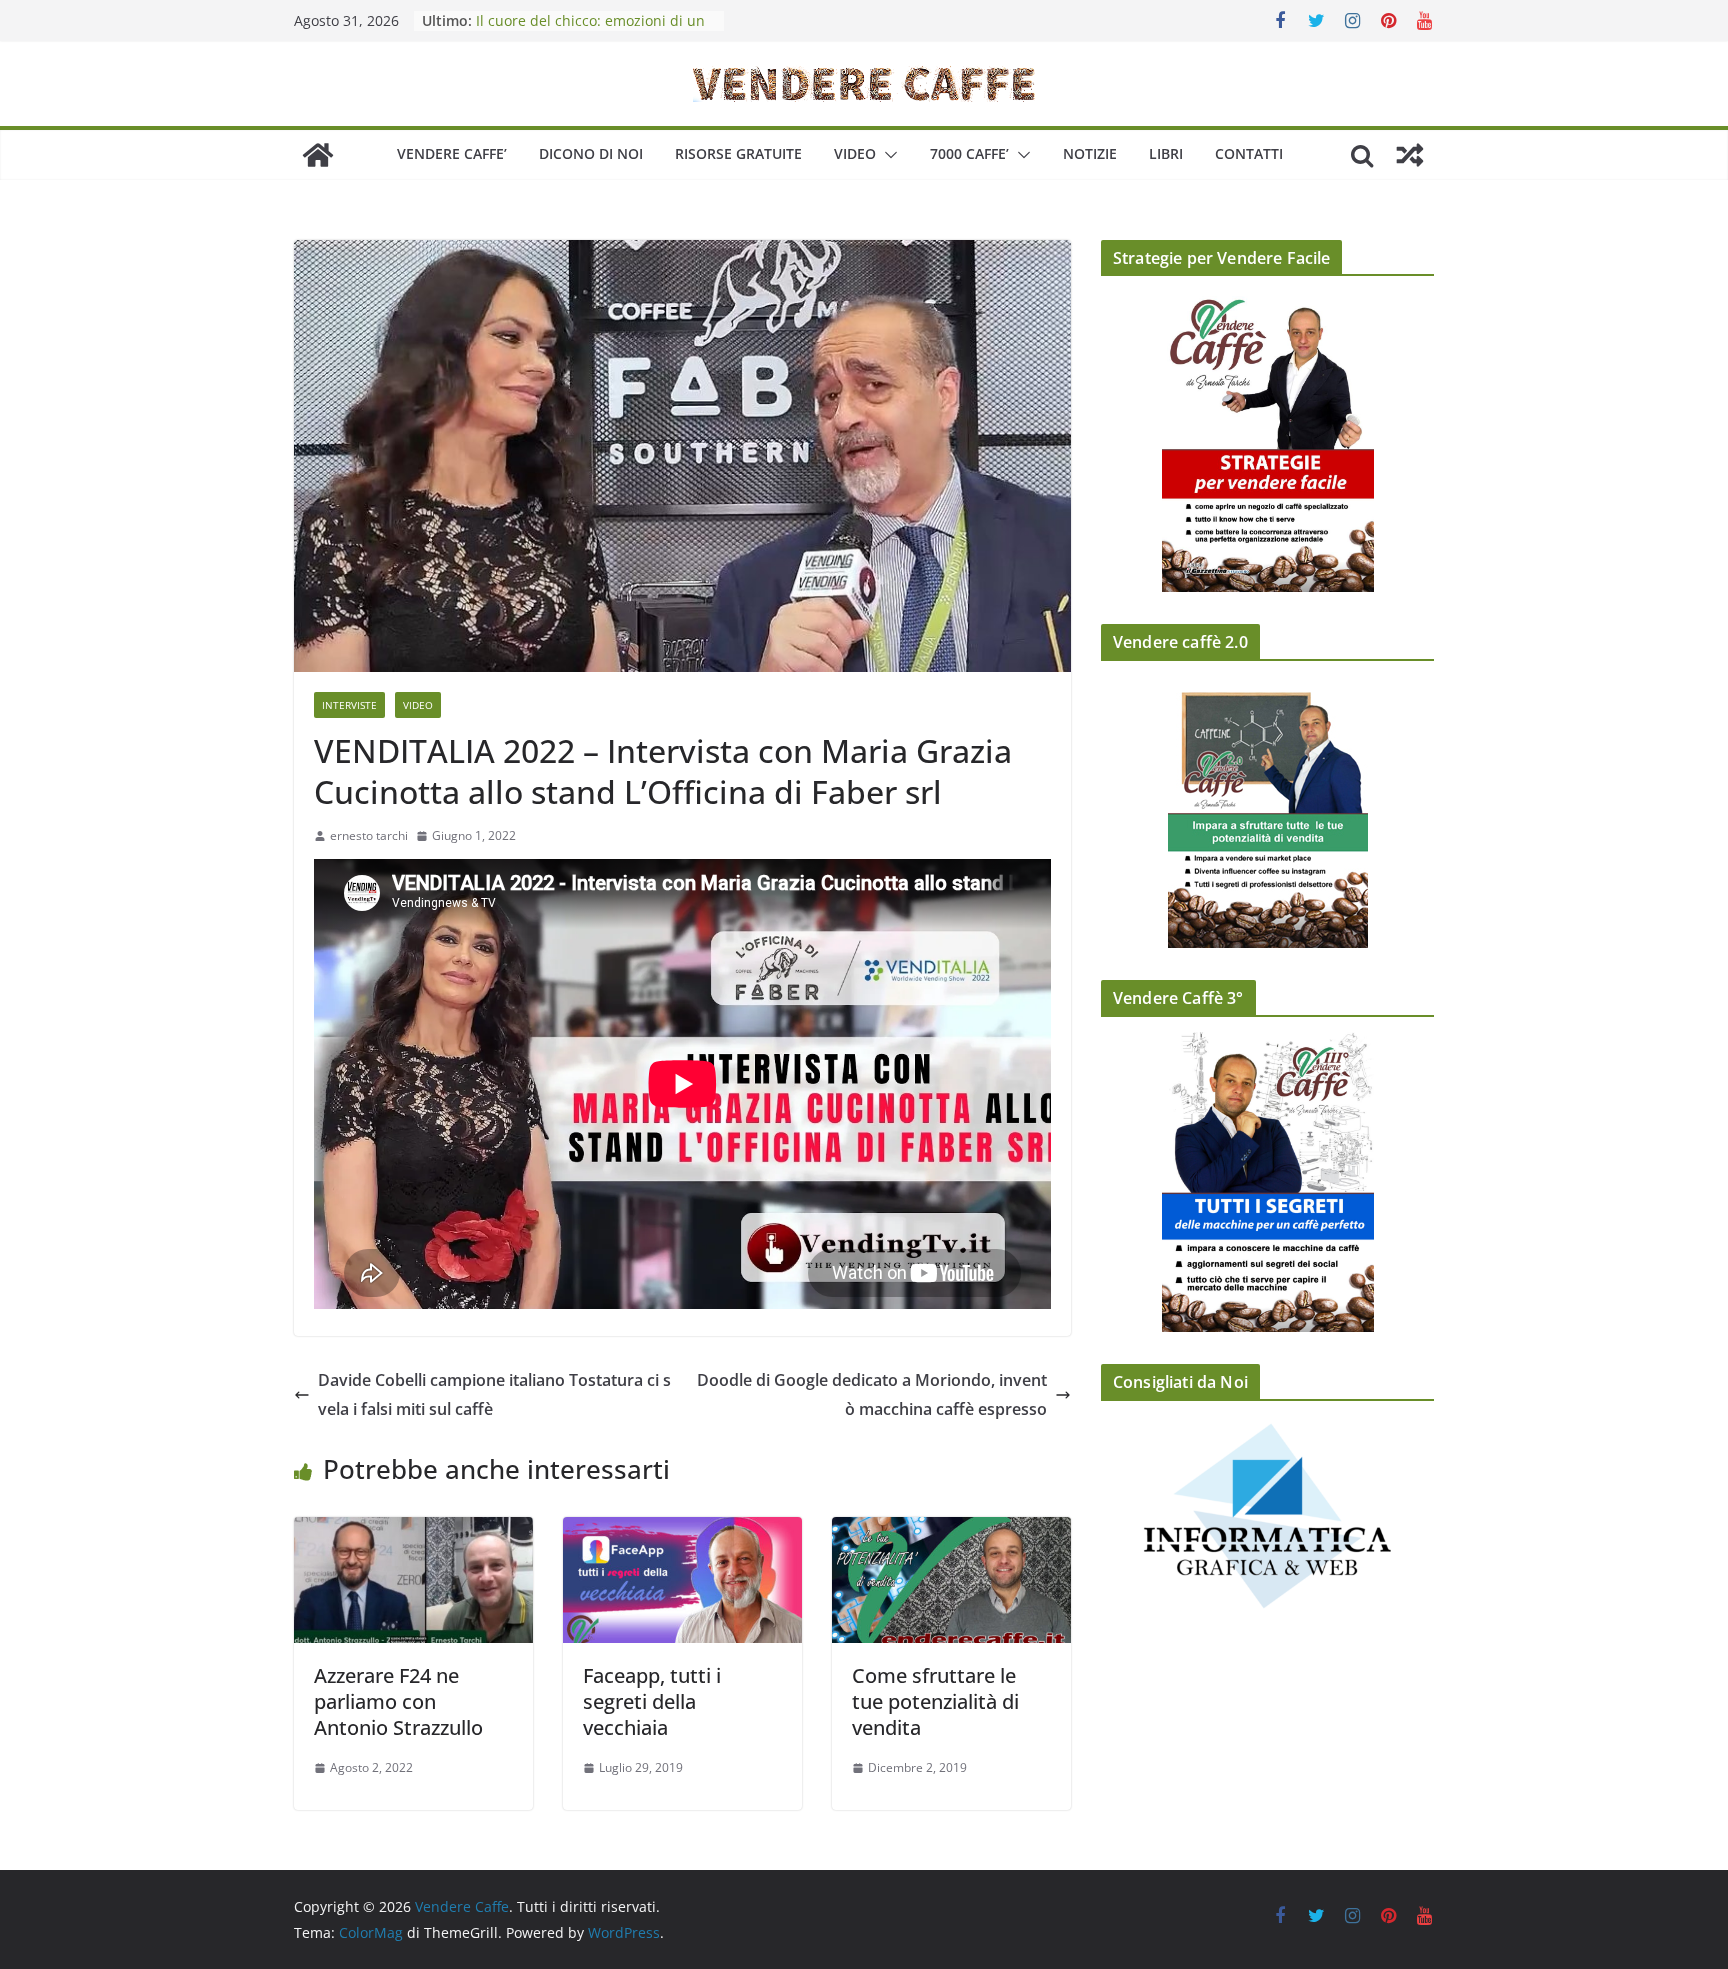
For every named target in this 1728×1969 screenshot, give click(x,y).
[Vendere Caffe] (318, 155)
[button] (887, 155)
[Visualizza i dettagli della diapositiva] (1267, 1516)
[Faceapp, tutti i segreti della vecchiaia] (682, 1531)
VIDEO (855, 153)
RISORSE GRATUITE (738, 153)
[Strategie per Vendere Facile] (1267, 441)
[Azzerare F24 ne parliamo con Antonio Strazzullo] (413, 1531)
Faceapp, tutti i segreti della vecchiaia (652, 1701)
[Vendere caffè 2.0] (1267, 812)
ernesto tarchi (369, 835)
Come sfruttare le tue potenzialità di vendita (935, 1701)
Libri (1166, 153)
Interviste (349, 705)
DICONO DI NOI (591, 153)
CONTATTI (1249, 153)
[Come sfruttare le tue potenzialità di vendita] (951, 1531)
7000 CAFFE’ (969, 153)
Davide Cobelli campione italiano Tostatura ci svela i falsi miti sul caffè (494, 1394)
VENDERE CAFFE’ (452, 153)
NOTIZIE (1090, 153)
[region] (1267, 1536)
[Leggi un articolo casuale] (1410, 155)
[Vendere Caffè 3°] (1267, 1182)
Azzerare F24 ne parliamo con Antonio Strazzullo (398, 1701)
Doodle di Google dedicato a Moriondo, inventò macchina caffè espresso (872, 1394)
